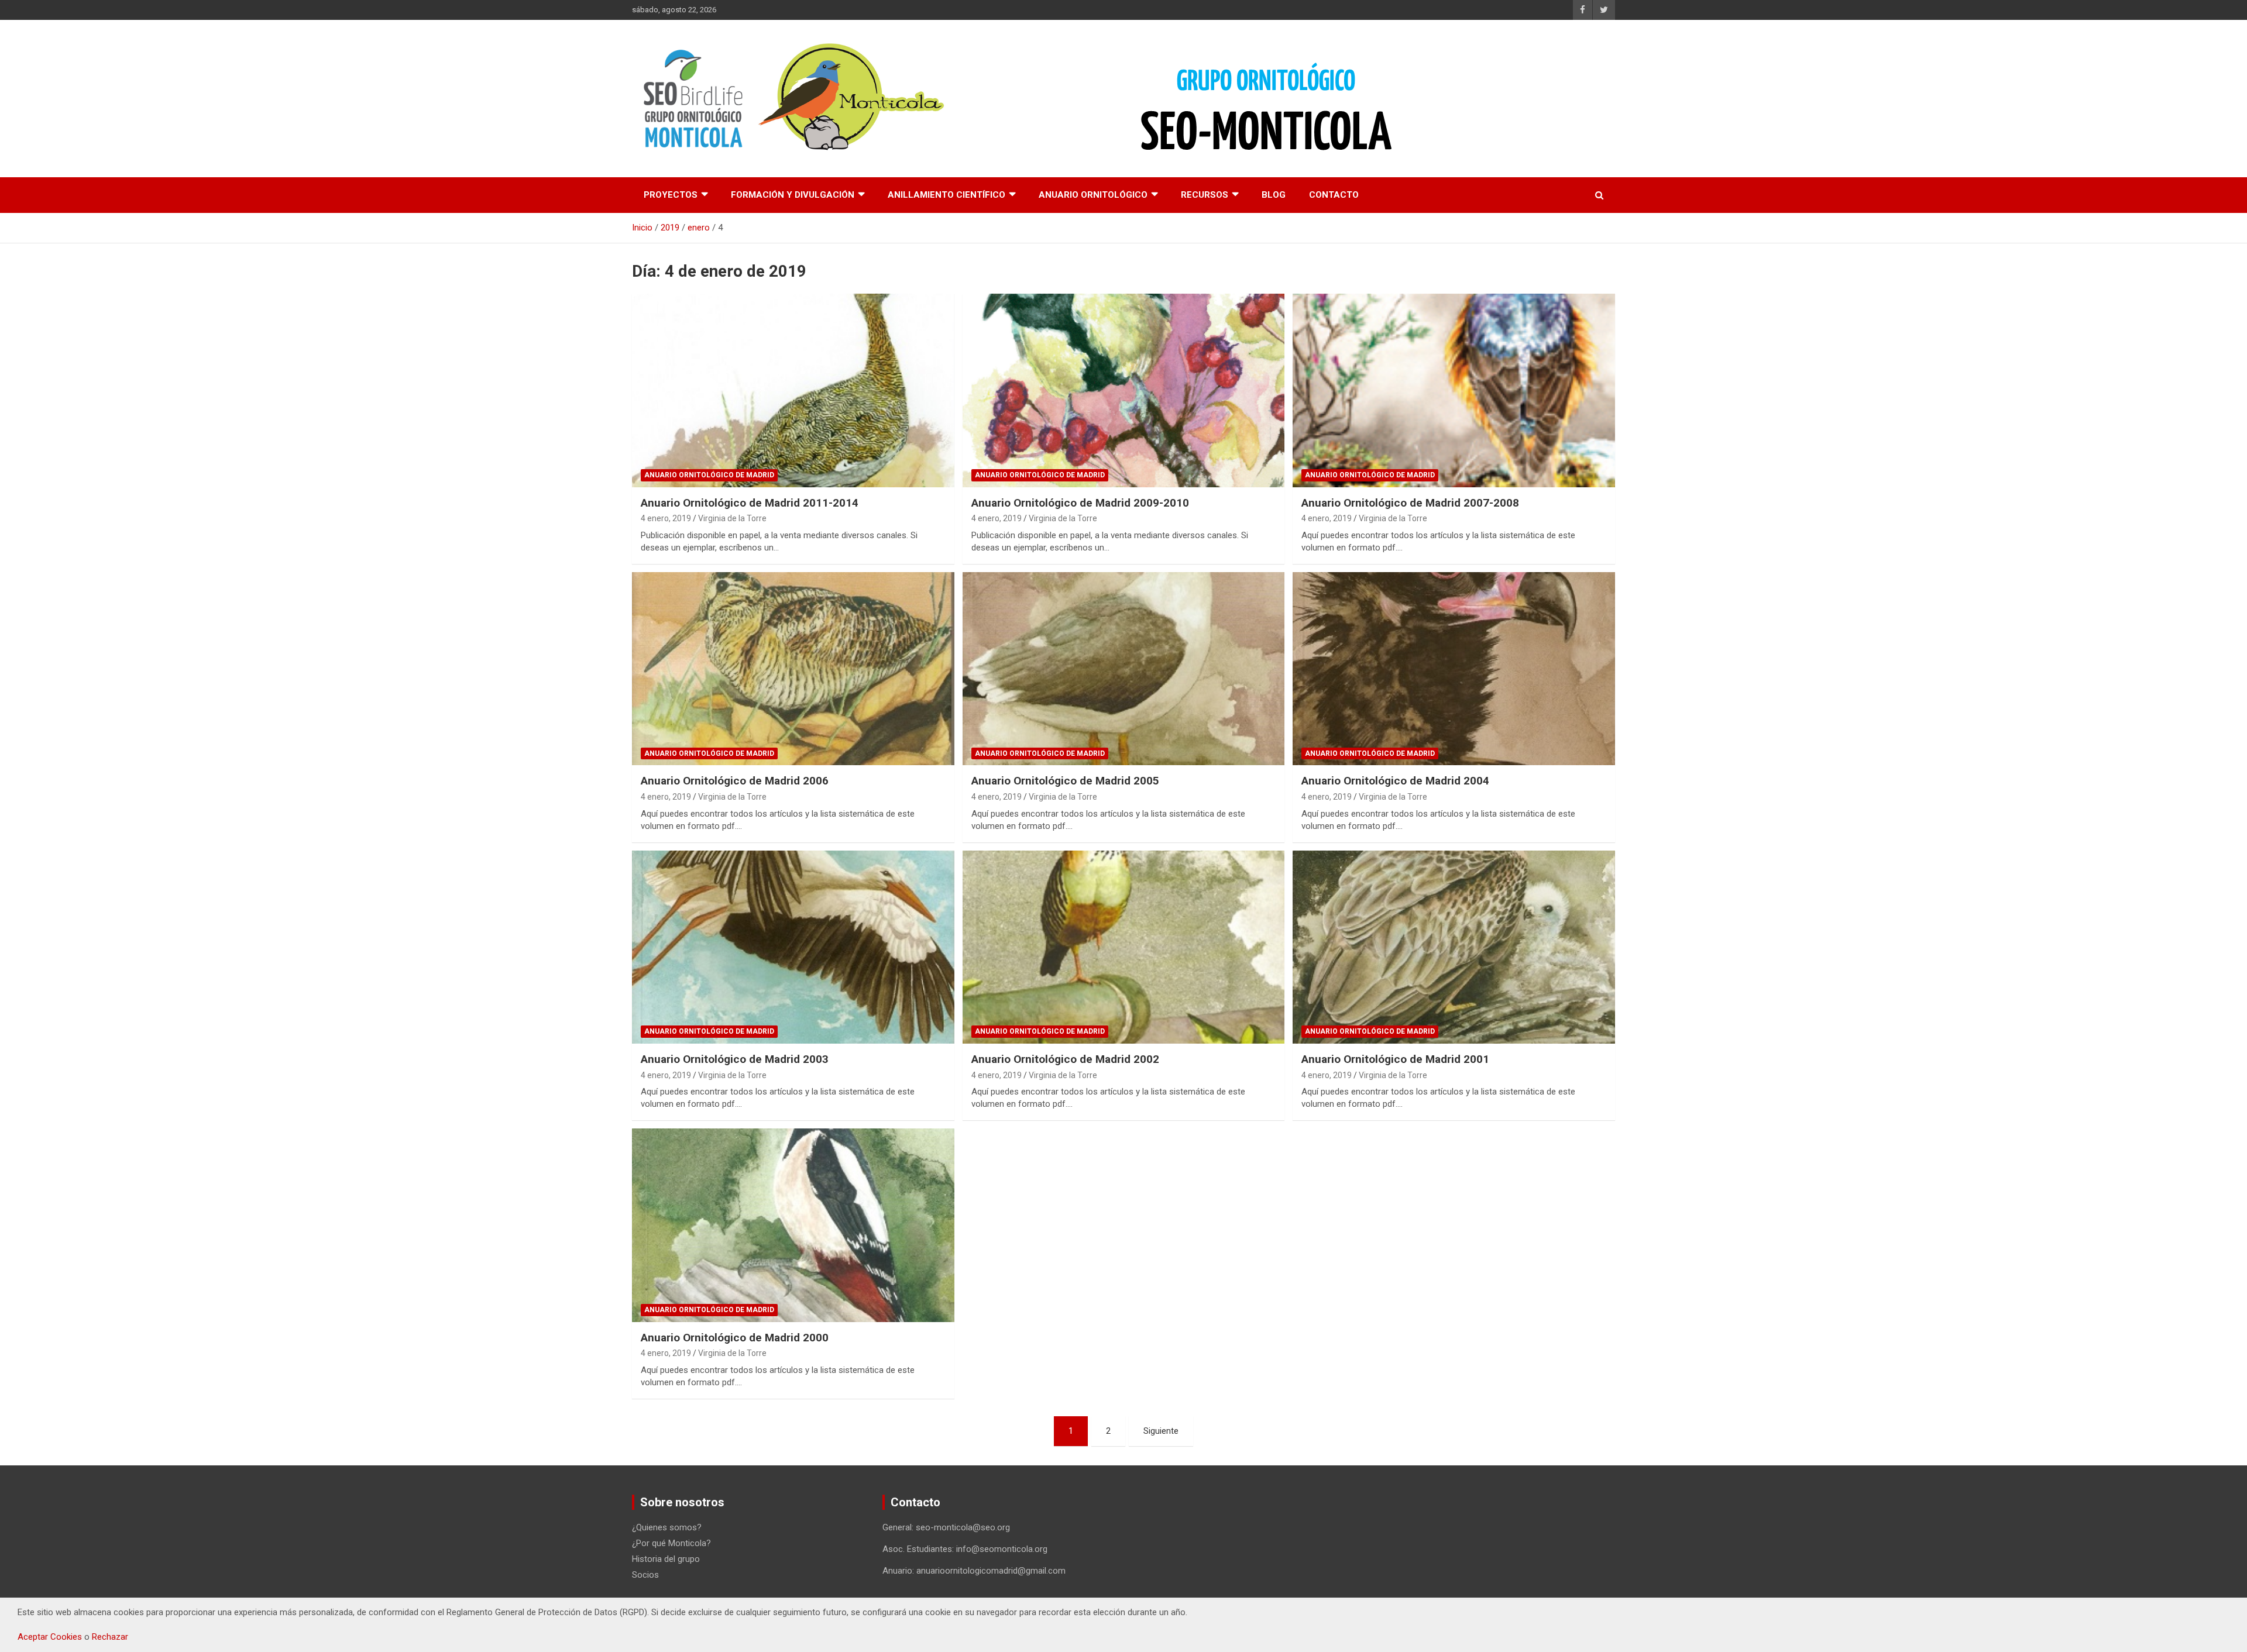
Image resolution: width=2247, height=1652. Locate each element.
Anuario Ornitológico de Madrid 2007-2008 (1410, 503)
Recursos (1205, 195)
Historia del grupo (666, 1559)
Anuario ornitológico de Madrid (709, 475)
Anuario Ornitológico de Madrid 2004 (1395, 781)
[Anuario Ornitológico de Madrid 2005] (1123, 669)
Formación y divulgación (793, 195)
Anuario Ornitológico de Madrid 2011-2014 (750, 503)
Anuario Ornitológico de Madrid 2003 (735, 1059)
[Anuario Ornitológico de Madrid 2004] (1454, 669)
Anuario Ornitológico (1093, 195)
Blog (1274, 195)
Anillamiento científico (946, 195)
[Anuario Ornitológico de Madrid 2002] (1123, 947)
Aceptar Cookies (50, 1637)
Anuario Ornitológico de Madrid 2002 (1065, 1059)
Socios (645, 1575)
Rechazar (110, 1637)
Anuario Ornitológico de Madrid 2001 (1395, 1059)
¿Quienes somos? (667, 1527)
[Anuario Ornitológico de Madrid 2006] (793, 669)
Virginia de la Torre (732, 518)
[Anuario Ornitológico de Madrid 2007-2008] (1454, 390)
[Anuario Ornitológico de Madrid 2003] (793, 947)
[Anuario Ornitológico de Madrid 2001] (1454, 947)
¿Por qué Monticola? (671, 1543)
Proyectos (671, 195)
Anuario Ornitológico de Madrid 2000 (735, 1338)
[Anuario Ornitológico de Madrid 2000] (793, 1225)
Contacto (1334, 195)
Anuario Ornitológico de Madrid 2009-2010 (1080, 503)
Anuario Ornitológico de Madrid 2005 (1065, 781)
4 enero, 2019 (666, 518)
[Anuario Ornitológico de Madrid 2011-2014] (793, 390)
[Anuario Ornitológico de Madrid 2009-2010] (1123, 390)
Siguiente (1161, 1431)
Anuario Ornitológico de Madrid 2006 (735, 781)
